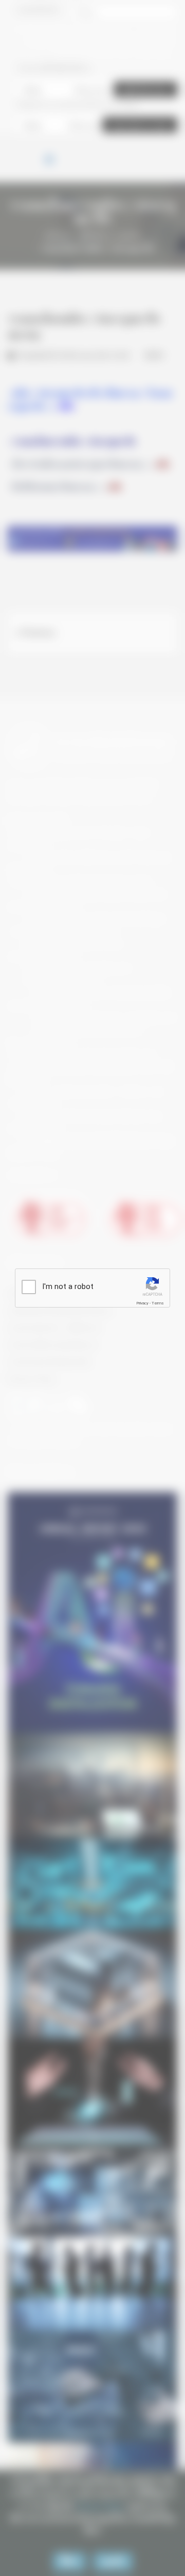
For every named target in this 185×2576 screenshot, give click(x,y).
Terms (158, 1303)
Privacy (142, 1303)
